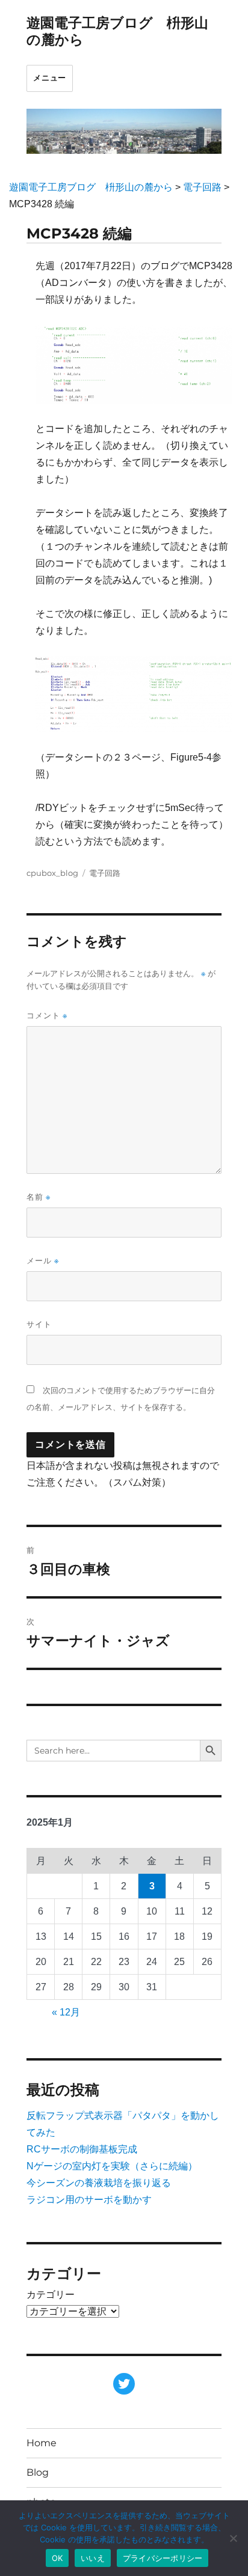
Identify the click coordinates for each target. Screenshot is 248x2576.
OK (57, 2558)
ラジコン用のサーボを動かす (89, 2200)
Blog (38, 2472)
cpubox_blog (52, 873)
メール (43, 1261)
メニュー (49, 78)
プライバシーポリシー (163, 2558)
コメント (47, 1016)
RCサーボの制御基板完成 (82, 2149)
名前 (39, 1197)
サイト (39, 1324)
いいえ (93, 2558)
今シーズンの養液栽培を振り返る (99, 2183)
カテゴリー (51, 2295)
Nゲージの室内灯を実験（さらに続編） (112, 2166)
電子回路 (105, 873)
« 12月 (66, 2012)
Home (42, 2443)
